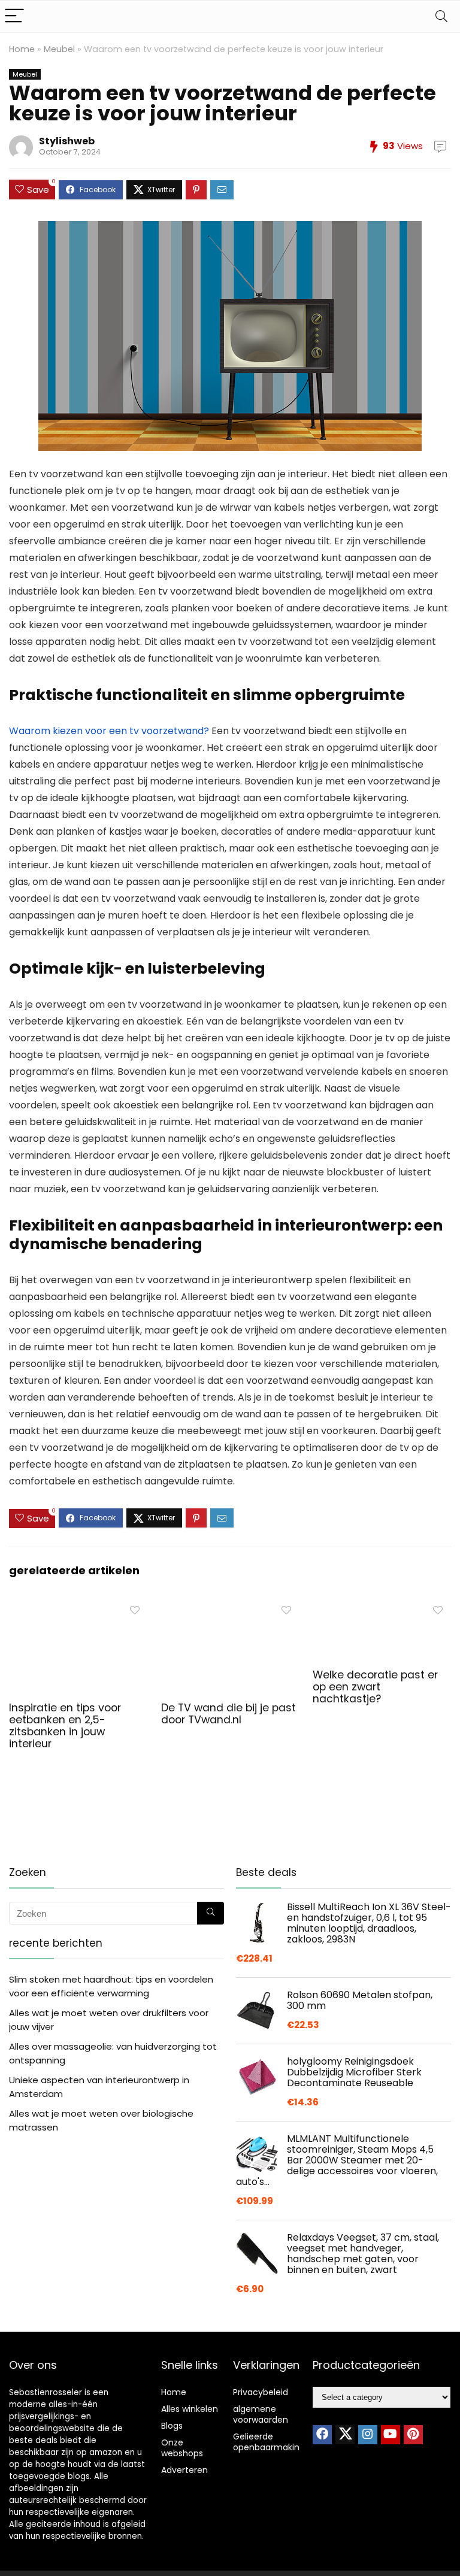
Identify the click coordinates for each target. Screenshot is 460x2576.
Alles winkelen (190, 2409)
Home (22, 49)
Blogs (172, 2426)
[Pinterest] (413, 2435)
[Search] (441, 16)
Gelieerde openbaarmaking (269, 2442)
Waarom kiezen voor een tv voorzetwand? (109, 731)
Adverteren (184, 2470)
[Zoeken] (211, 1913)
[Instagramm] (368, 2435)
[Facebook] (322, 2435)
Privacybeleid (261, 2392)
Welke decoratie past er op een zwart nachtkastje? (375, 1687)
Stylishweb (67, 141)
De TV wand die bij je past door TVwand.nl (229, 1714)
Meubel (59, 49)
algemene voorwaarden (261, 2414)
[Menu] (14, 16)
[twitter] (345, 2435)
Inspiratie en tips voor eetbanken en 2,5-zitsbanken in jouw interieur (65, 1726)
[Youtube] (391, 2435)
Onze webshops (182, 2448)
